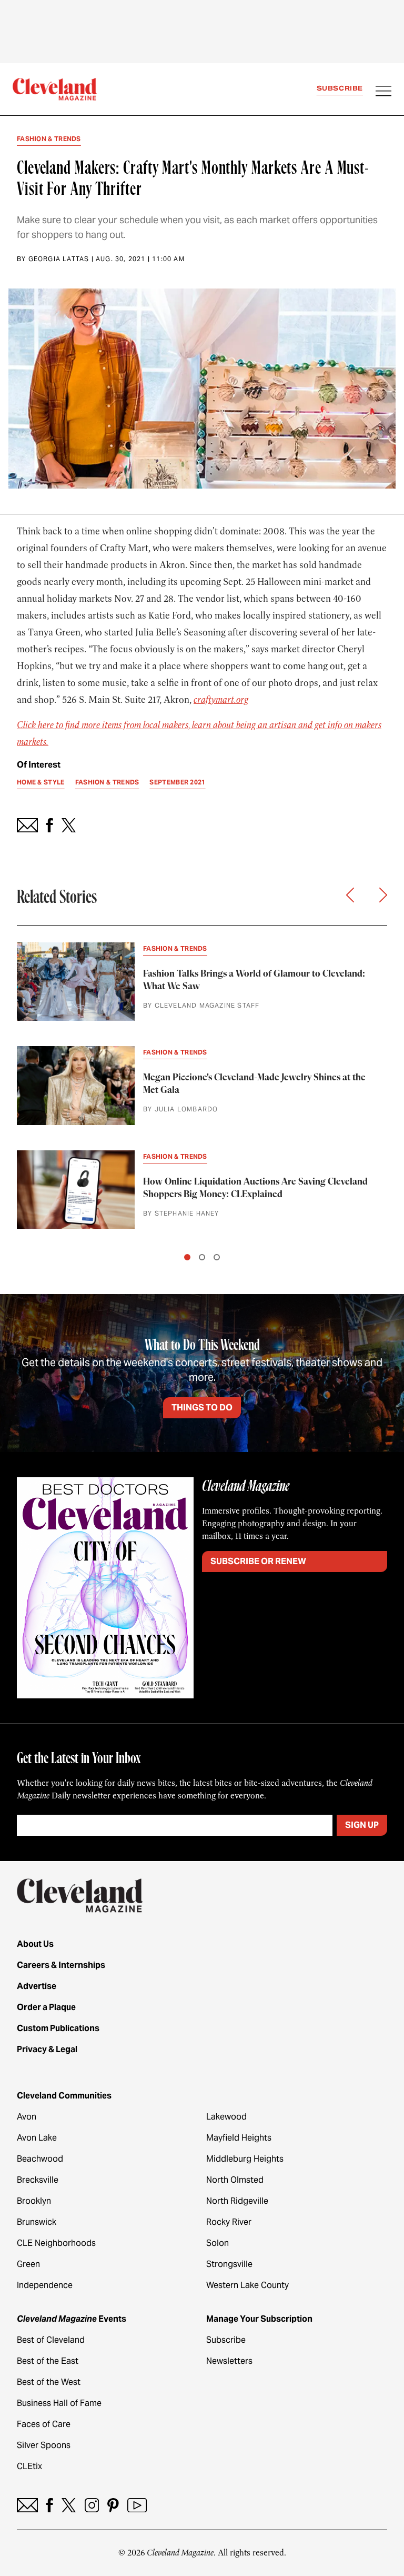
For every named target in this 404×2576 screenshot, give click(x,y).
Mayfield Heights (239, 2138)
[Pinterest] (113, 2505)
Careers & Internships (61, 1965)
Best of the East (48, 2361)
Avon (27, 2117)
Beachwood (40, 2159)
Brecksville (38, 2180)
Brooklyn (34, 2201)
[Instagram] (92, 2505)
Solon (218, 2243)
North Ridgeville (237, 2201)
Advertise (37, 1986)
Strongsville (229, 2264)
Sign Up (362, 1825)
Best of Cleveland (51, 2340)
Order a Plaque (46, 2007)
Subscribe (340, 88)
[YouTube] (137, 2505)
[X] (69, 2505)
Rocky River (229, 2222)
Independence (45, 2285)
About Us (35, 1944)
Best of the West (49, 2382)
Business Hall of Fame (59, 2403)
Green (28, 2264)
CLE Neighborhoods (56, 2243)
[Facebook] (50, 2505)
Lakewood (226, 2117)
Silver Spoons (44, 2445)
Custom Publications (58, 2028)
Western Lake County (248, 2285)
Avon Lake (37, 2138)
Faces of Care (44, 2424)
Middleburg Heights (245, 2159)
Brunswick (37, 2222)
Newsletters (229, 2361)
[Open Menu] (383, 92)
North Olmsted (235, 2180)
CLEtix (29, 2466)
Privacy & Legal (47, 2049)
